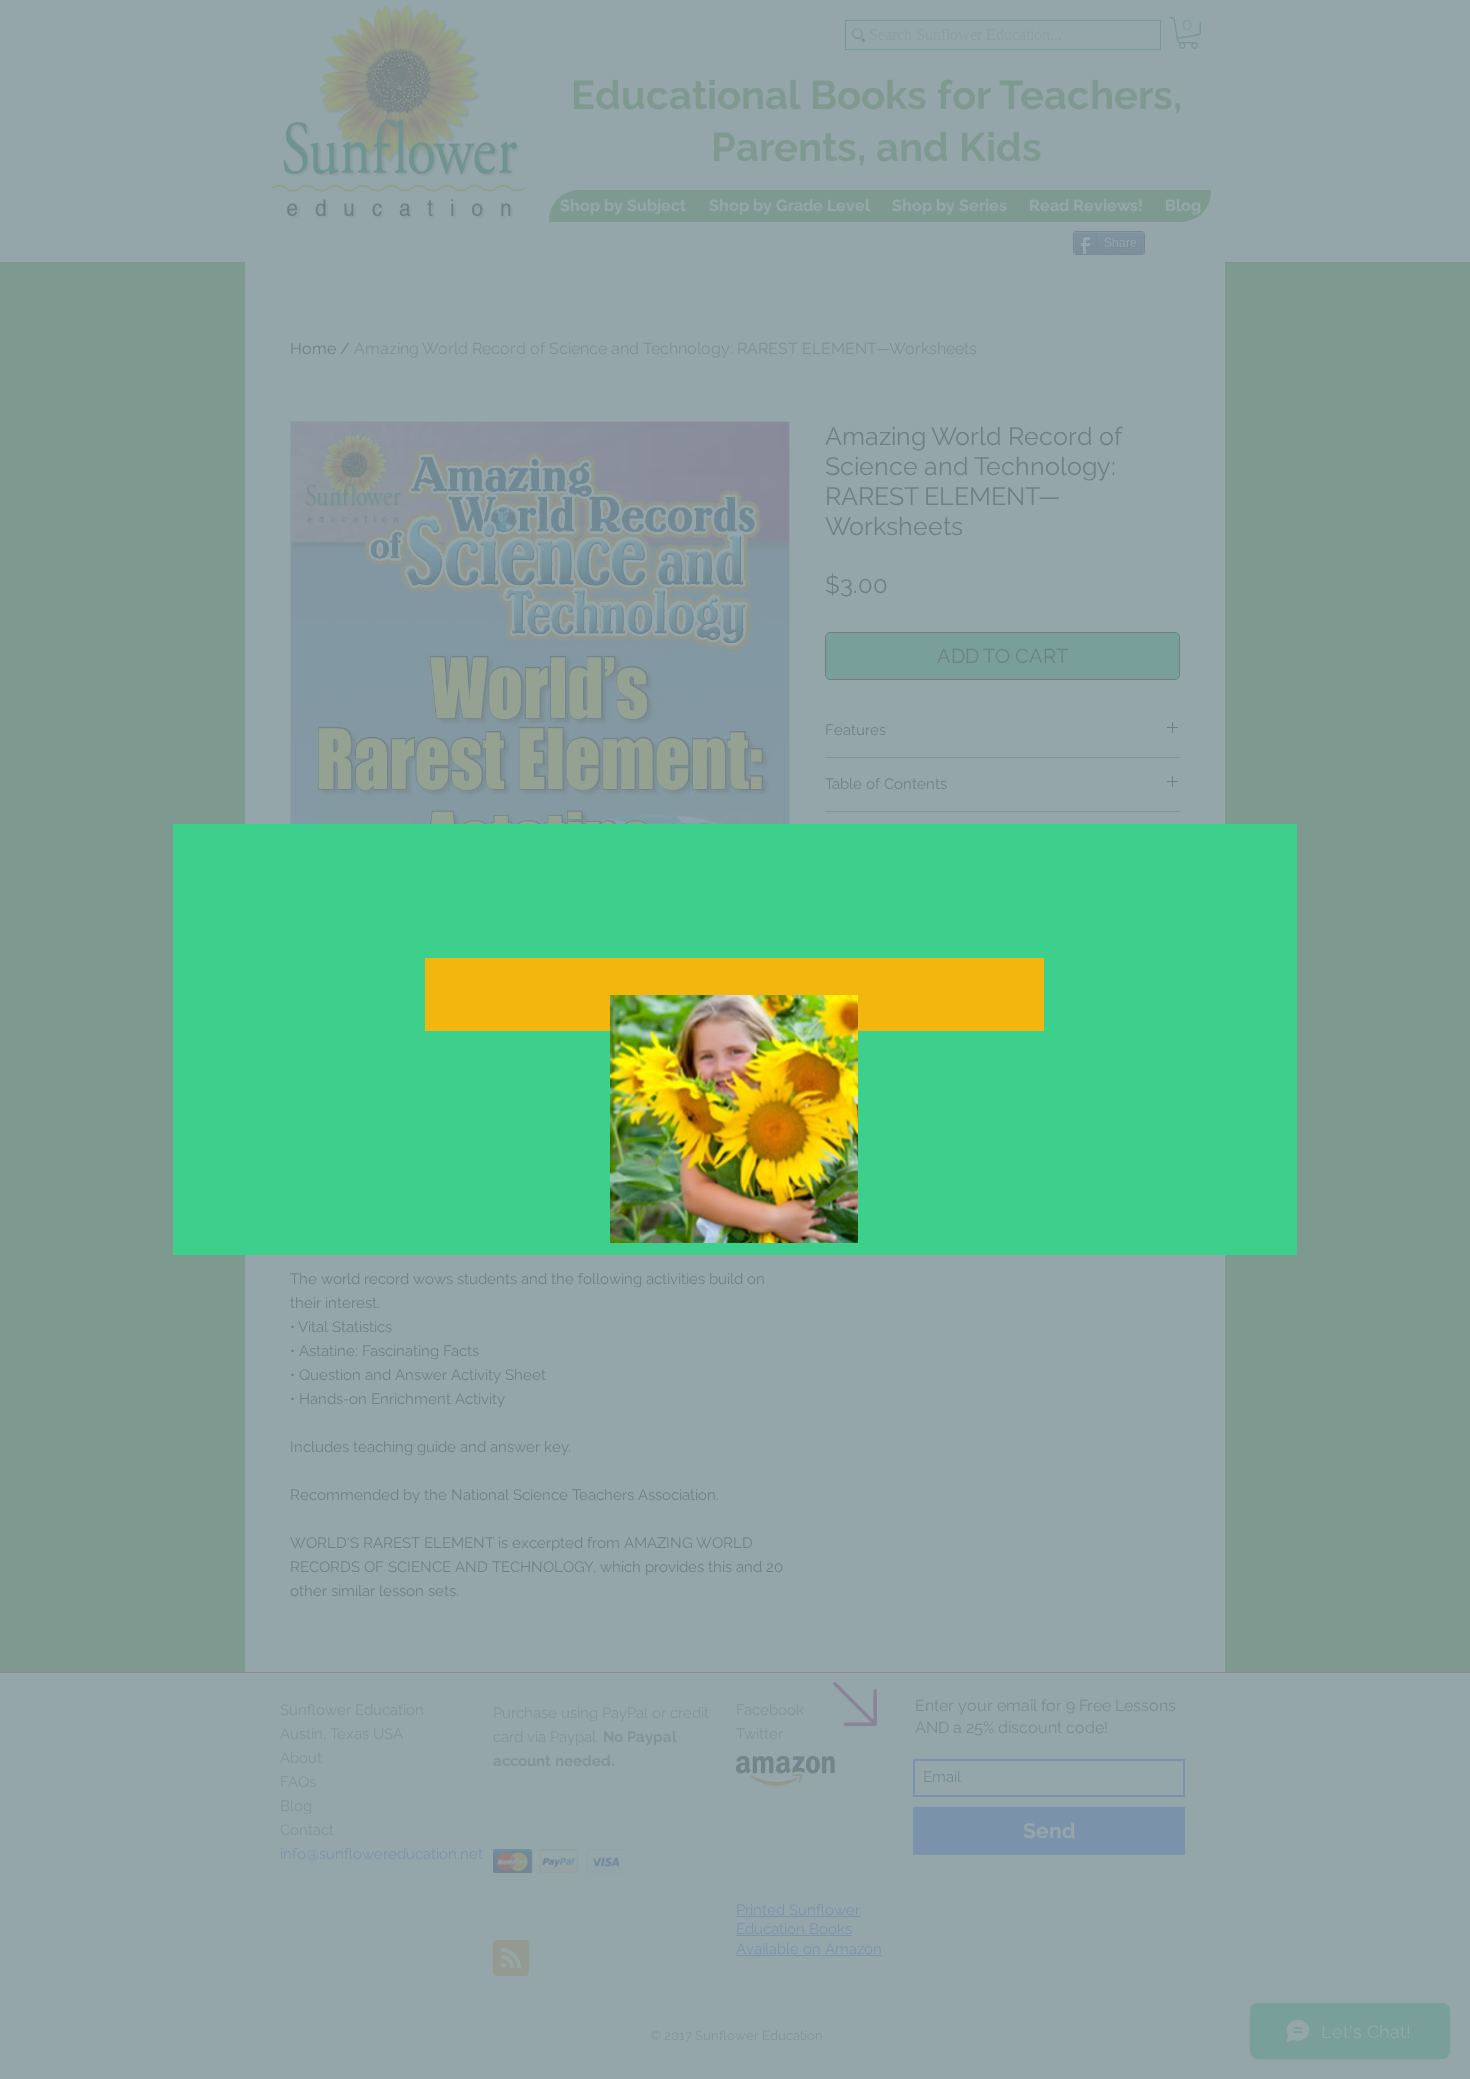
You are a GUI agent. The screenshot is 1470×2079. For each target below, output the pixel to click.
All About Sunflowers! (831, 1071)
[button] (1006, 791)
